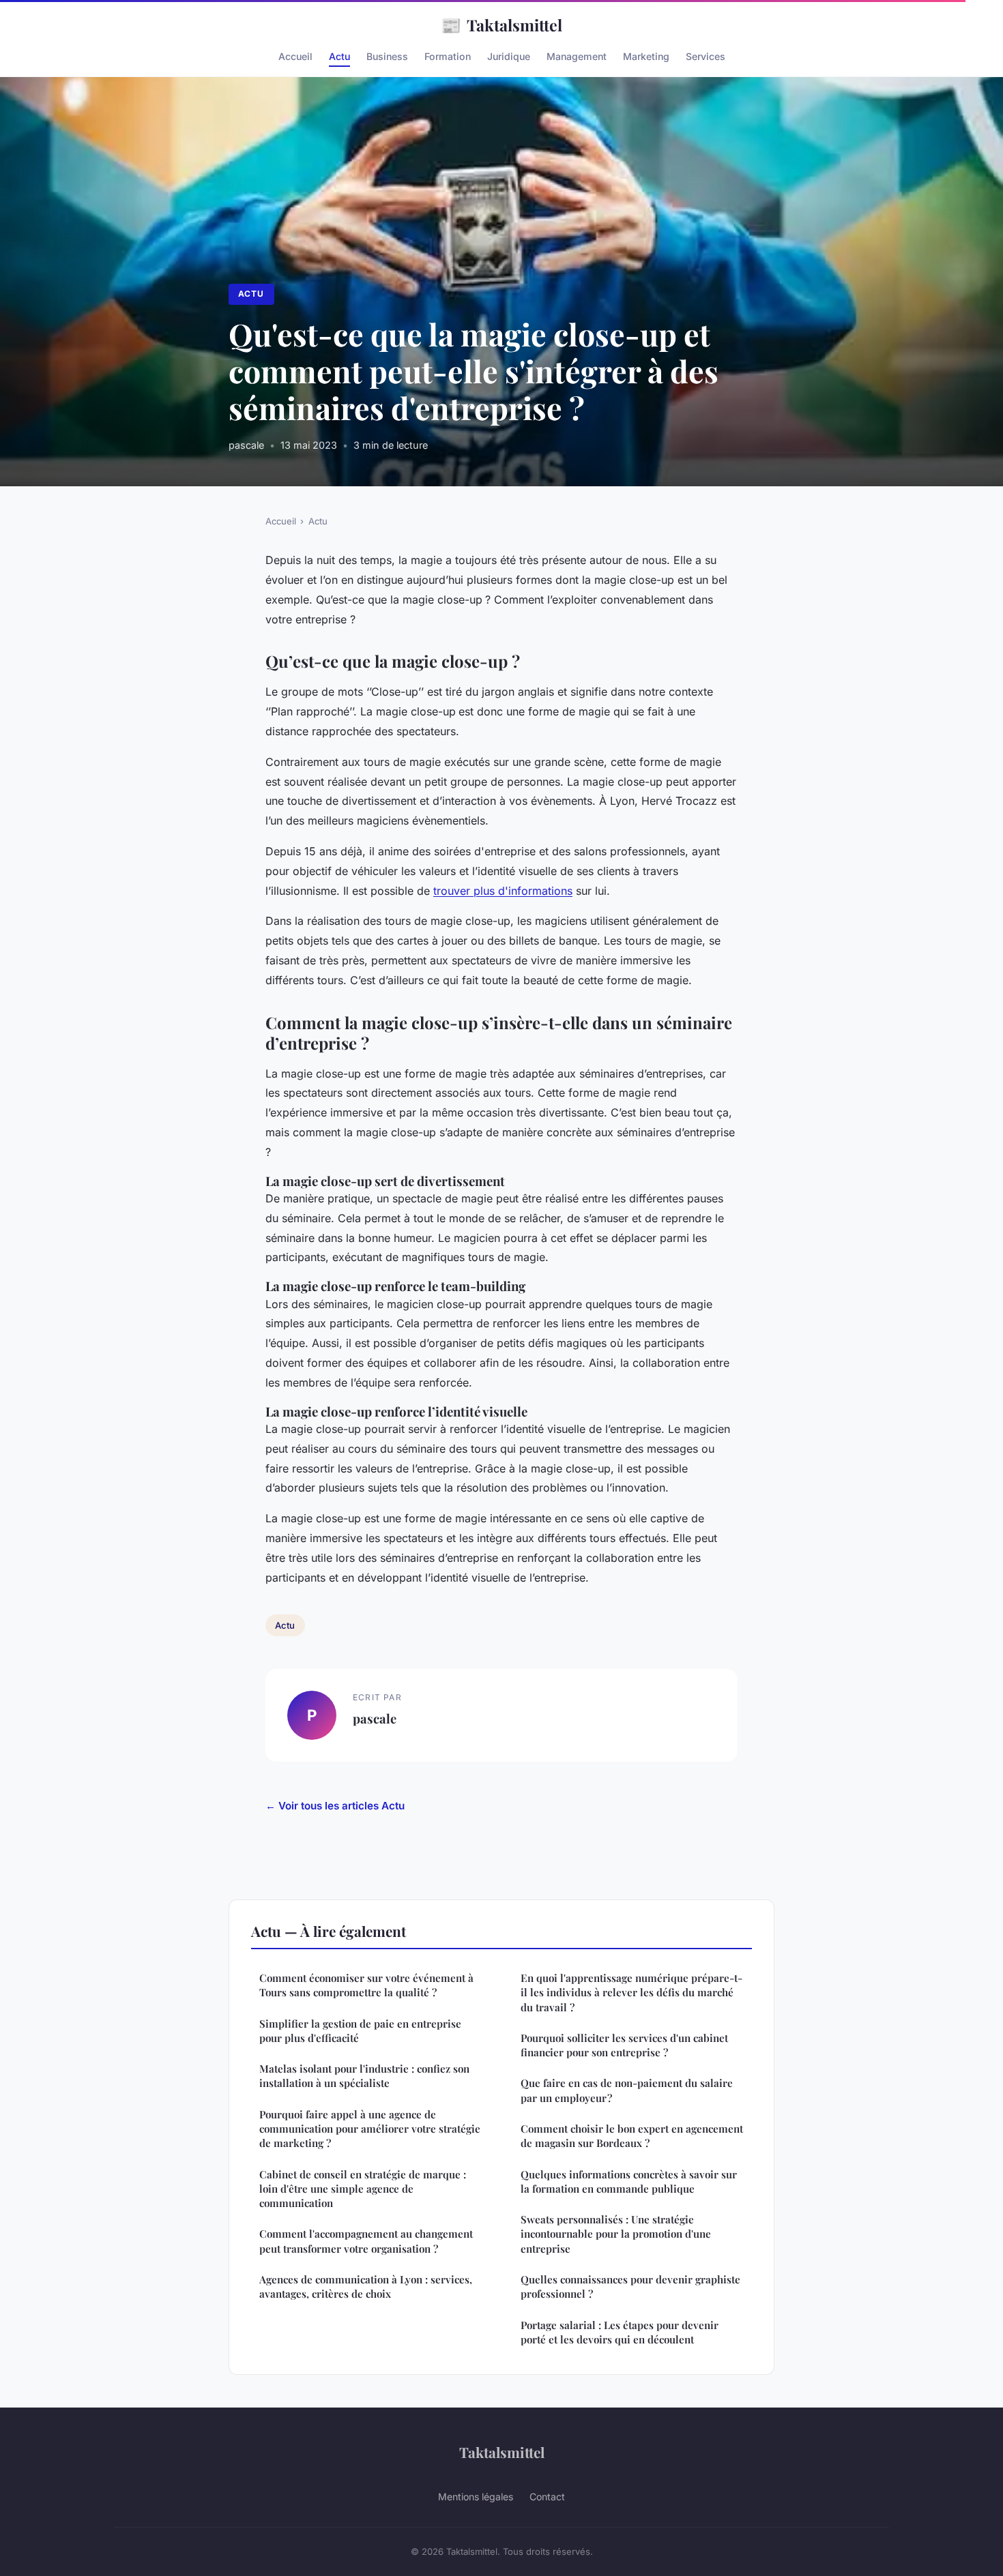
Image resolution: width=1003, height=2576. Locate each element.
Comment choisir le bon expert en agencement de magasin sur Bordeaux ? (632, 2136)
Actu (339, 56)
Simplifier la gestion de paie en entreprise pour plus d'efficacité (360, 2031)
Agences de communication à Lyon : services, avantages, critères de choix (366, 2286)
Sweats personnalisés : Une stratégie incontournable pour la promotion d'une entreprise (616, 2234)
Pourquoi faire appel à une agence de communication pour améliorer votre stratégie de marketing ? (370, 2129)
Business (387, 56)
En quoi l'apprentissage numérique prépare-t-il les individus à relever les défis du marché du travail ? (631, 1993)
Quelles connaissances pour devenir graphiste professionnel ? (630, 2286)
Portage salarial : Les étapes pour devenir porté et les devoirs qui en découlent (620, 2332)
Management (577, 56)
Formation (448, 56)
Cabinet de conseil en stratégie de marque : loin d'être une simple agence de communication (363, 2189)
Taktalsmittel (501, 25)
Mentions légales (476, 2497)
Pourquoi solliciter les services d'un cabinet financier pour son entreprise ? (624, 2045)
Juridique (509, 56)
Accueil (295, 56)
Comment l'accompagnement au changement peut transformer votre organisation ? (366, 2241)
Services (706, 56)
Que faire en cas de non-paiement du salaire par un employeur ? (627, 2090)
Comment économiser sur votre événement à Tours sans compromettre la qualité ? (366, 1985)
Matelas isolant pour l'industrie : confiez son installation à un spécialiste (364, 2076)
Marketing (646, 56)
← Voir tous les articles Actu (335, 1806)
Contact (547, 2497)
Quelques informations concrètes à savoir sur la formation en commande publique (629, 2181)
